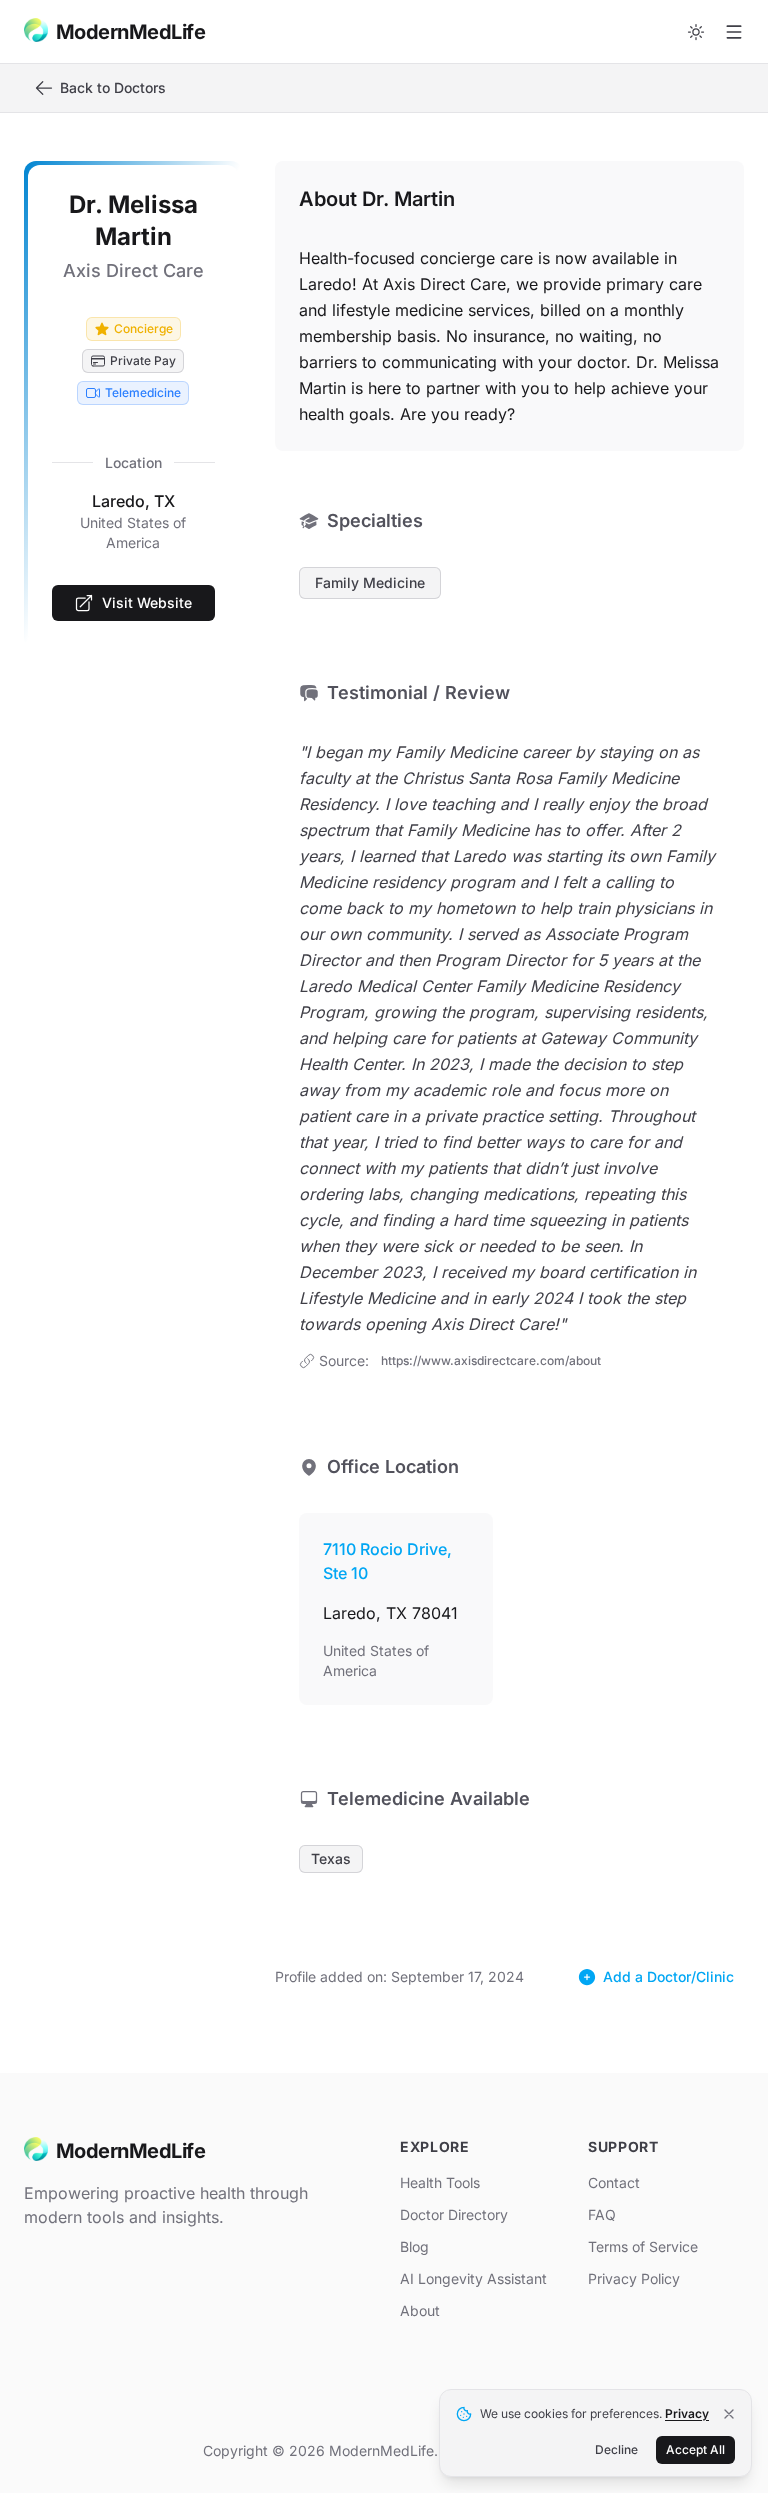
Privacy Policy (634, 2278)
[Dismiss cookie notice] (729, 2414)
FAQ (602, 2214)
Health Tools (440, 2182)
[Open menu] (734, 32)
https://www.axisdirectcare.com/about (491, 1360)
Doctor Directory (454, 2214)
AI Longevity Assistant (473, 2278)
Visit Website (147, 602)
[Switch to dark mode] (696, 32)
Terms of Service (643, 2246)
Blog (414, 2246)
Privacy (687, 2413)
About (420, 2310)
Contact (614, 2182)
